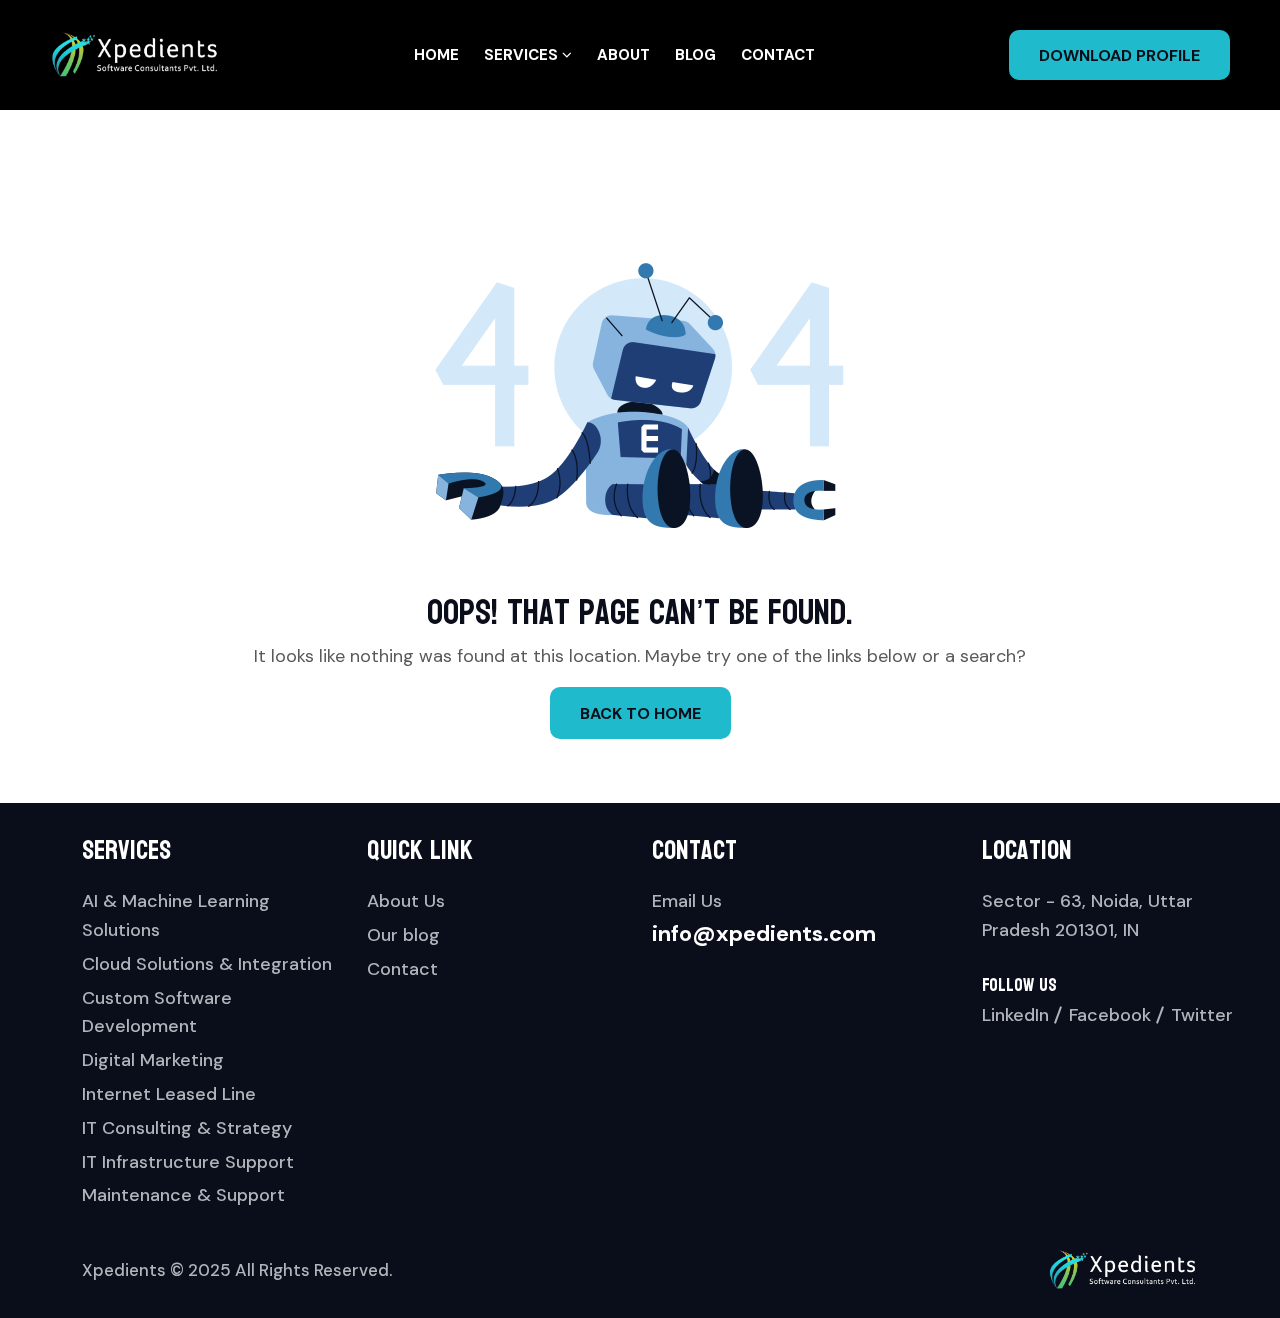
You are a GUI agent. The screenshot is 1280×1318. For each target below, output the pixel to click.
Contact (778, 55)
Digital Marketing (153, 1060)
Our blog (403, 935)
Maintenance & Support (183, 1195)
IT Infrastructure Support (188, 1162)
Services (523, 55)
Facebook (1110, 1015)
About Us (406, 901)
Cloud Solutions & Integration (207, 964)
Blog (695, 55)
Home (436, 55)
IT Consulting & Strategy (187, 1128)
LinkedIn (1015, 1015)
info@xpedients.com (764, 933)
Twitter (1202, 1015)
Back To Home (640, 713)
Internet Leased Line (169, 1094)
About (623, 55)
